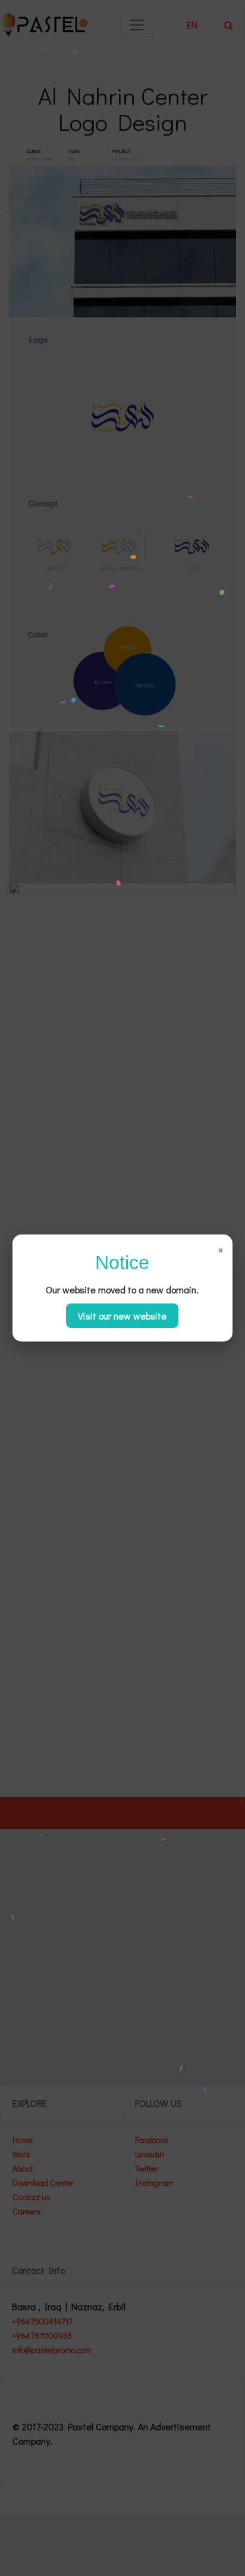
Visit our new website (122, 1316)
